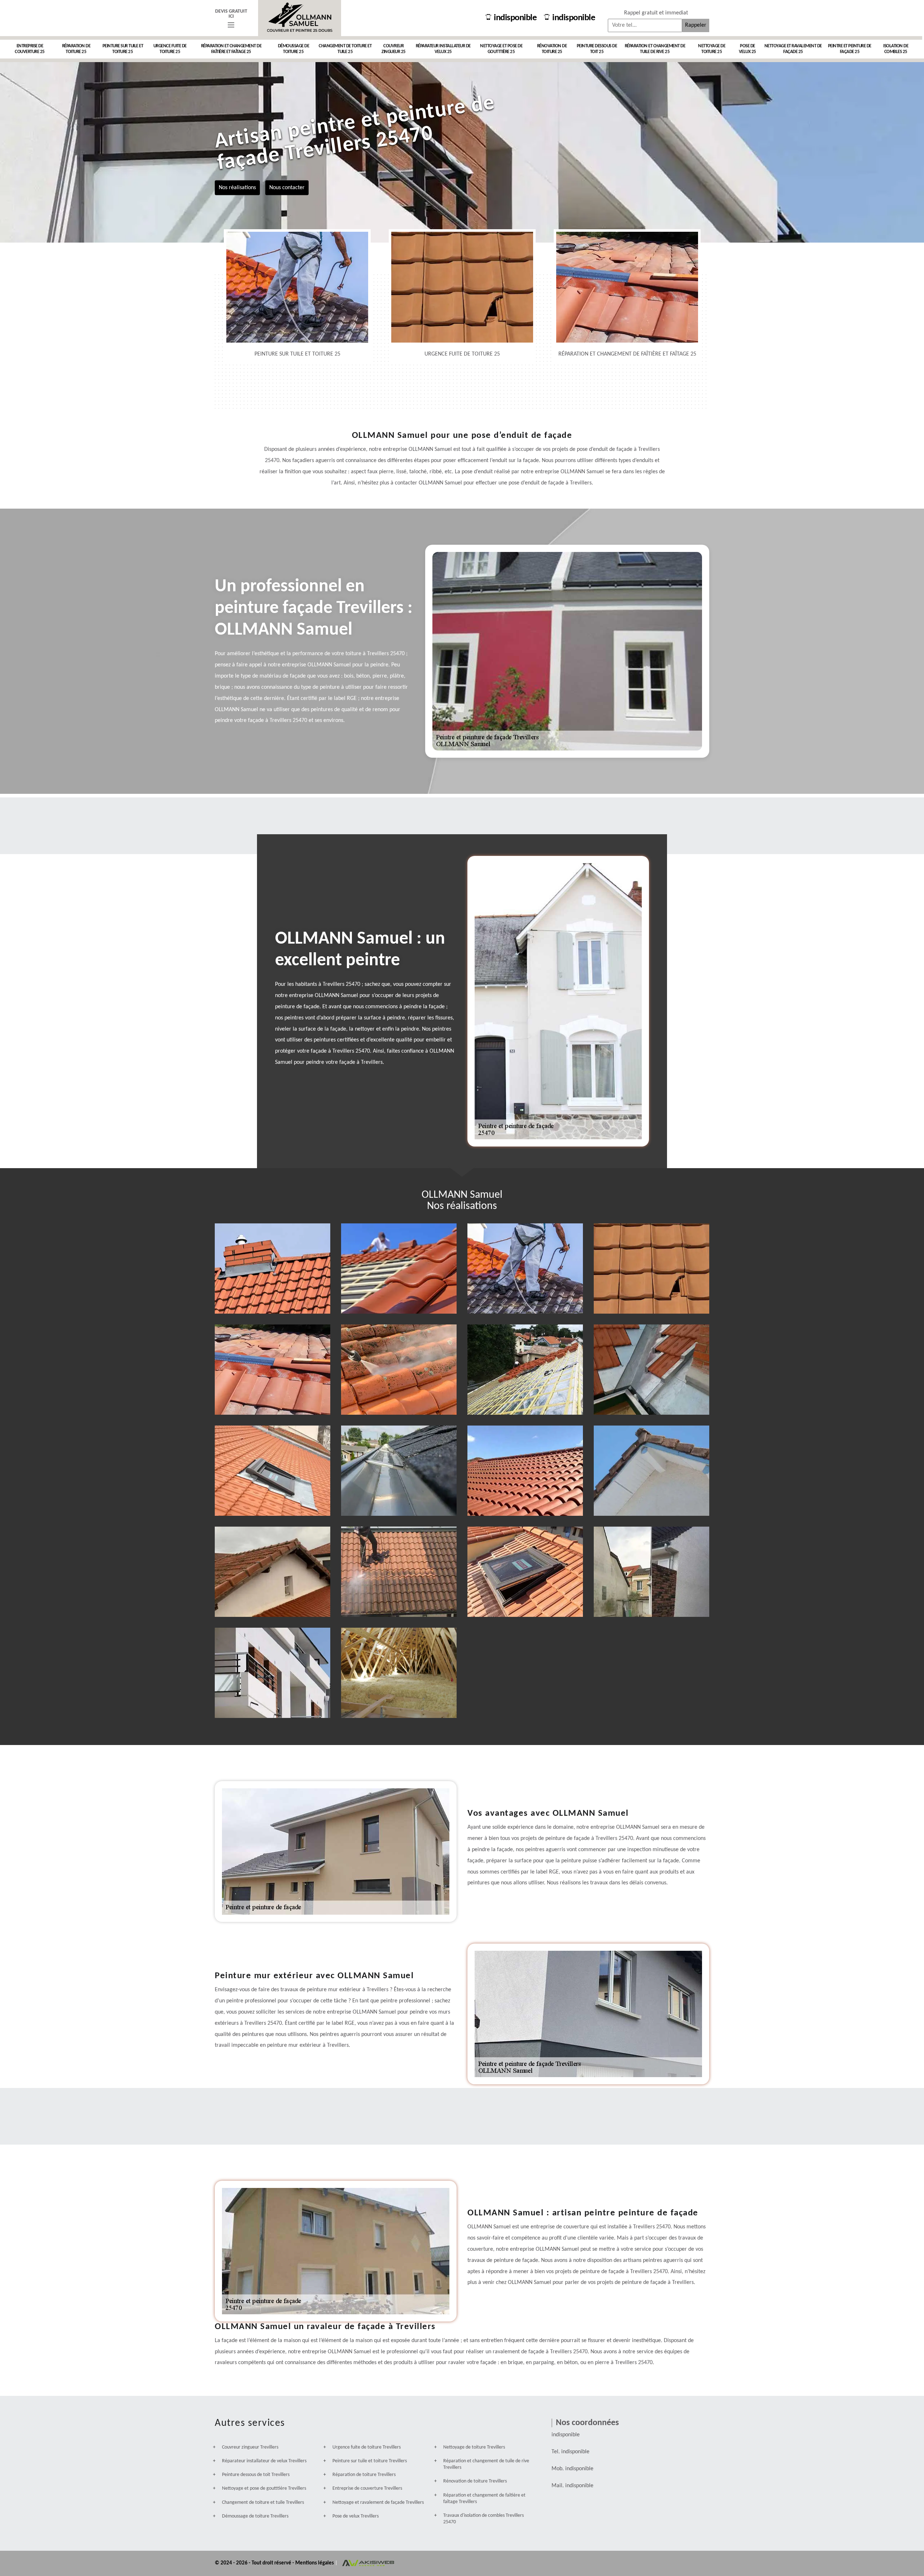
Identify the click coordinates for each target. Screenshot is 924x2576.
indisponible (515, 18)
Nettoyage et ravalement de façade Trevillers (378, 2503)
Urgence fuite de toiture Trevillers (367, 2447)
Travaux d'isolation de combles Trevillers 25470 (483, 2519)
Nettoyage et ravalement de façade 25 (793, 49)
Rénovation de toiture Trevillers (475, 2481)
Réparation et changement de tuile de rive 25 (655, 49)
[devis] (231, 25)
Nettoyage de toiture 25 (712, 49)
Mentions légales (315, 2563)
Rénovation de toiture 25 (552, 49)
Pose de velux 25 (748, 49)
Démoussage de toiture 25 (294, 49)
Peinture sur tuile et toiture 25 (123, 49)
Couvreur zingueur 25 (394, 49)
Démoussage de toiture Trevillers (255, 2516)
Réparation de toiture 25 (76, 49)
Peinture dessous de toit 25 (597, 49)
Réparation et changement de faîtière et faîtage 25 (231, 49)
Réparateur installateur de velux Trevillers (264, 2461)
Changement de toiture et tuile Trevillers (263, 2503)
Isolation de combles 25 (896, 49)
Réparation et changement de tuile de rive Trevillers (486, 2464)
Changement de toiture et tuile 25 (345, 49)
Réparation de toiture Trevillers (364, 2475)
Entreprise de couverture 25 (30, 49)
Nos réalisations (237, 187)
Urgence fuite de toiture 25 (170, 49)
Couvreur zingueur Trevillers (250, 2447)
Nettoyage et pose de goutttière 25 (501, 49)
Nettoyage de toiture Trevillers (474, 2447)
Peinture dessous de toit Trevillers (256, 2475)
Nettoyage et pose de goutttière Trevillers (264, 2488)
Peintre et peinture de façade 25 (850, 49)
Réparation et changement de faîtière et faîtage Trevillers (484, 2499)
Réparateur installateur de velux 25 (443, 49)
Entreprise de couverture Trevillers (367, 2488)
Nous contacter (287, 187)
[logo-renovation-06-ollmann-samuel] (300, 18)
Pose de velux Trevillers (356, 2516)
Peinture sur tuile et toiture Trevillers (370, 2461)
